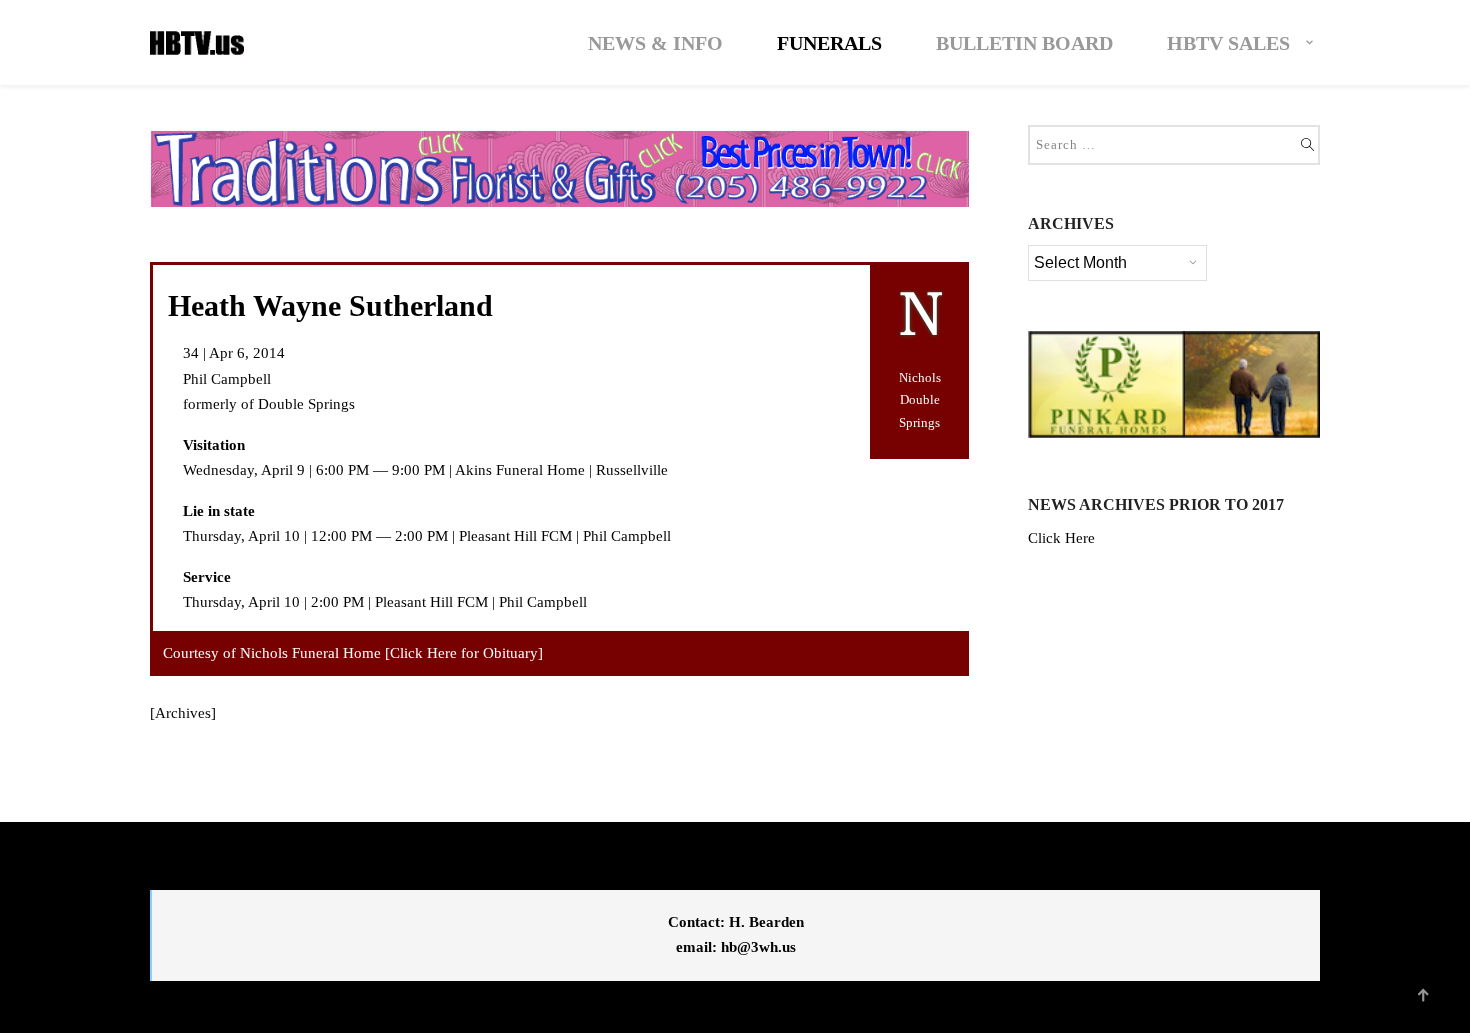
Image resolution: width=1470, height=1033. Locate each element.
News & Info (655, 43)
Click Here (1061, 538)
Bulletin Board (1024, 43)
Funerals (829, 43)
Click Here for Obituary (464, 653)
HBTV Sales (1228, 43)
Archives (183, 713)
